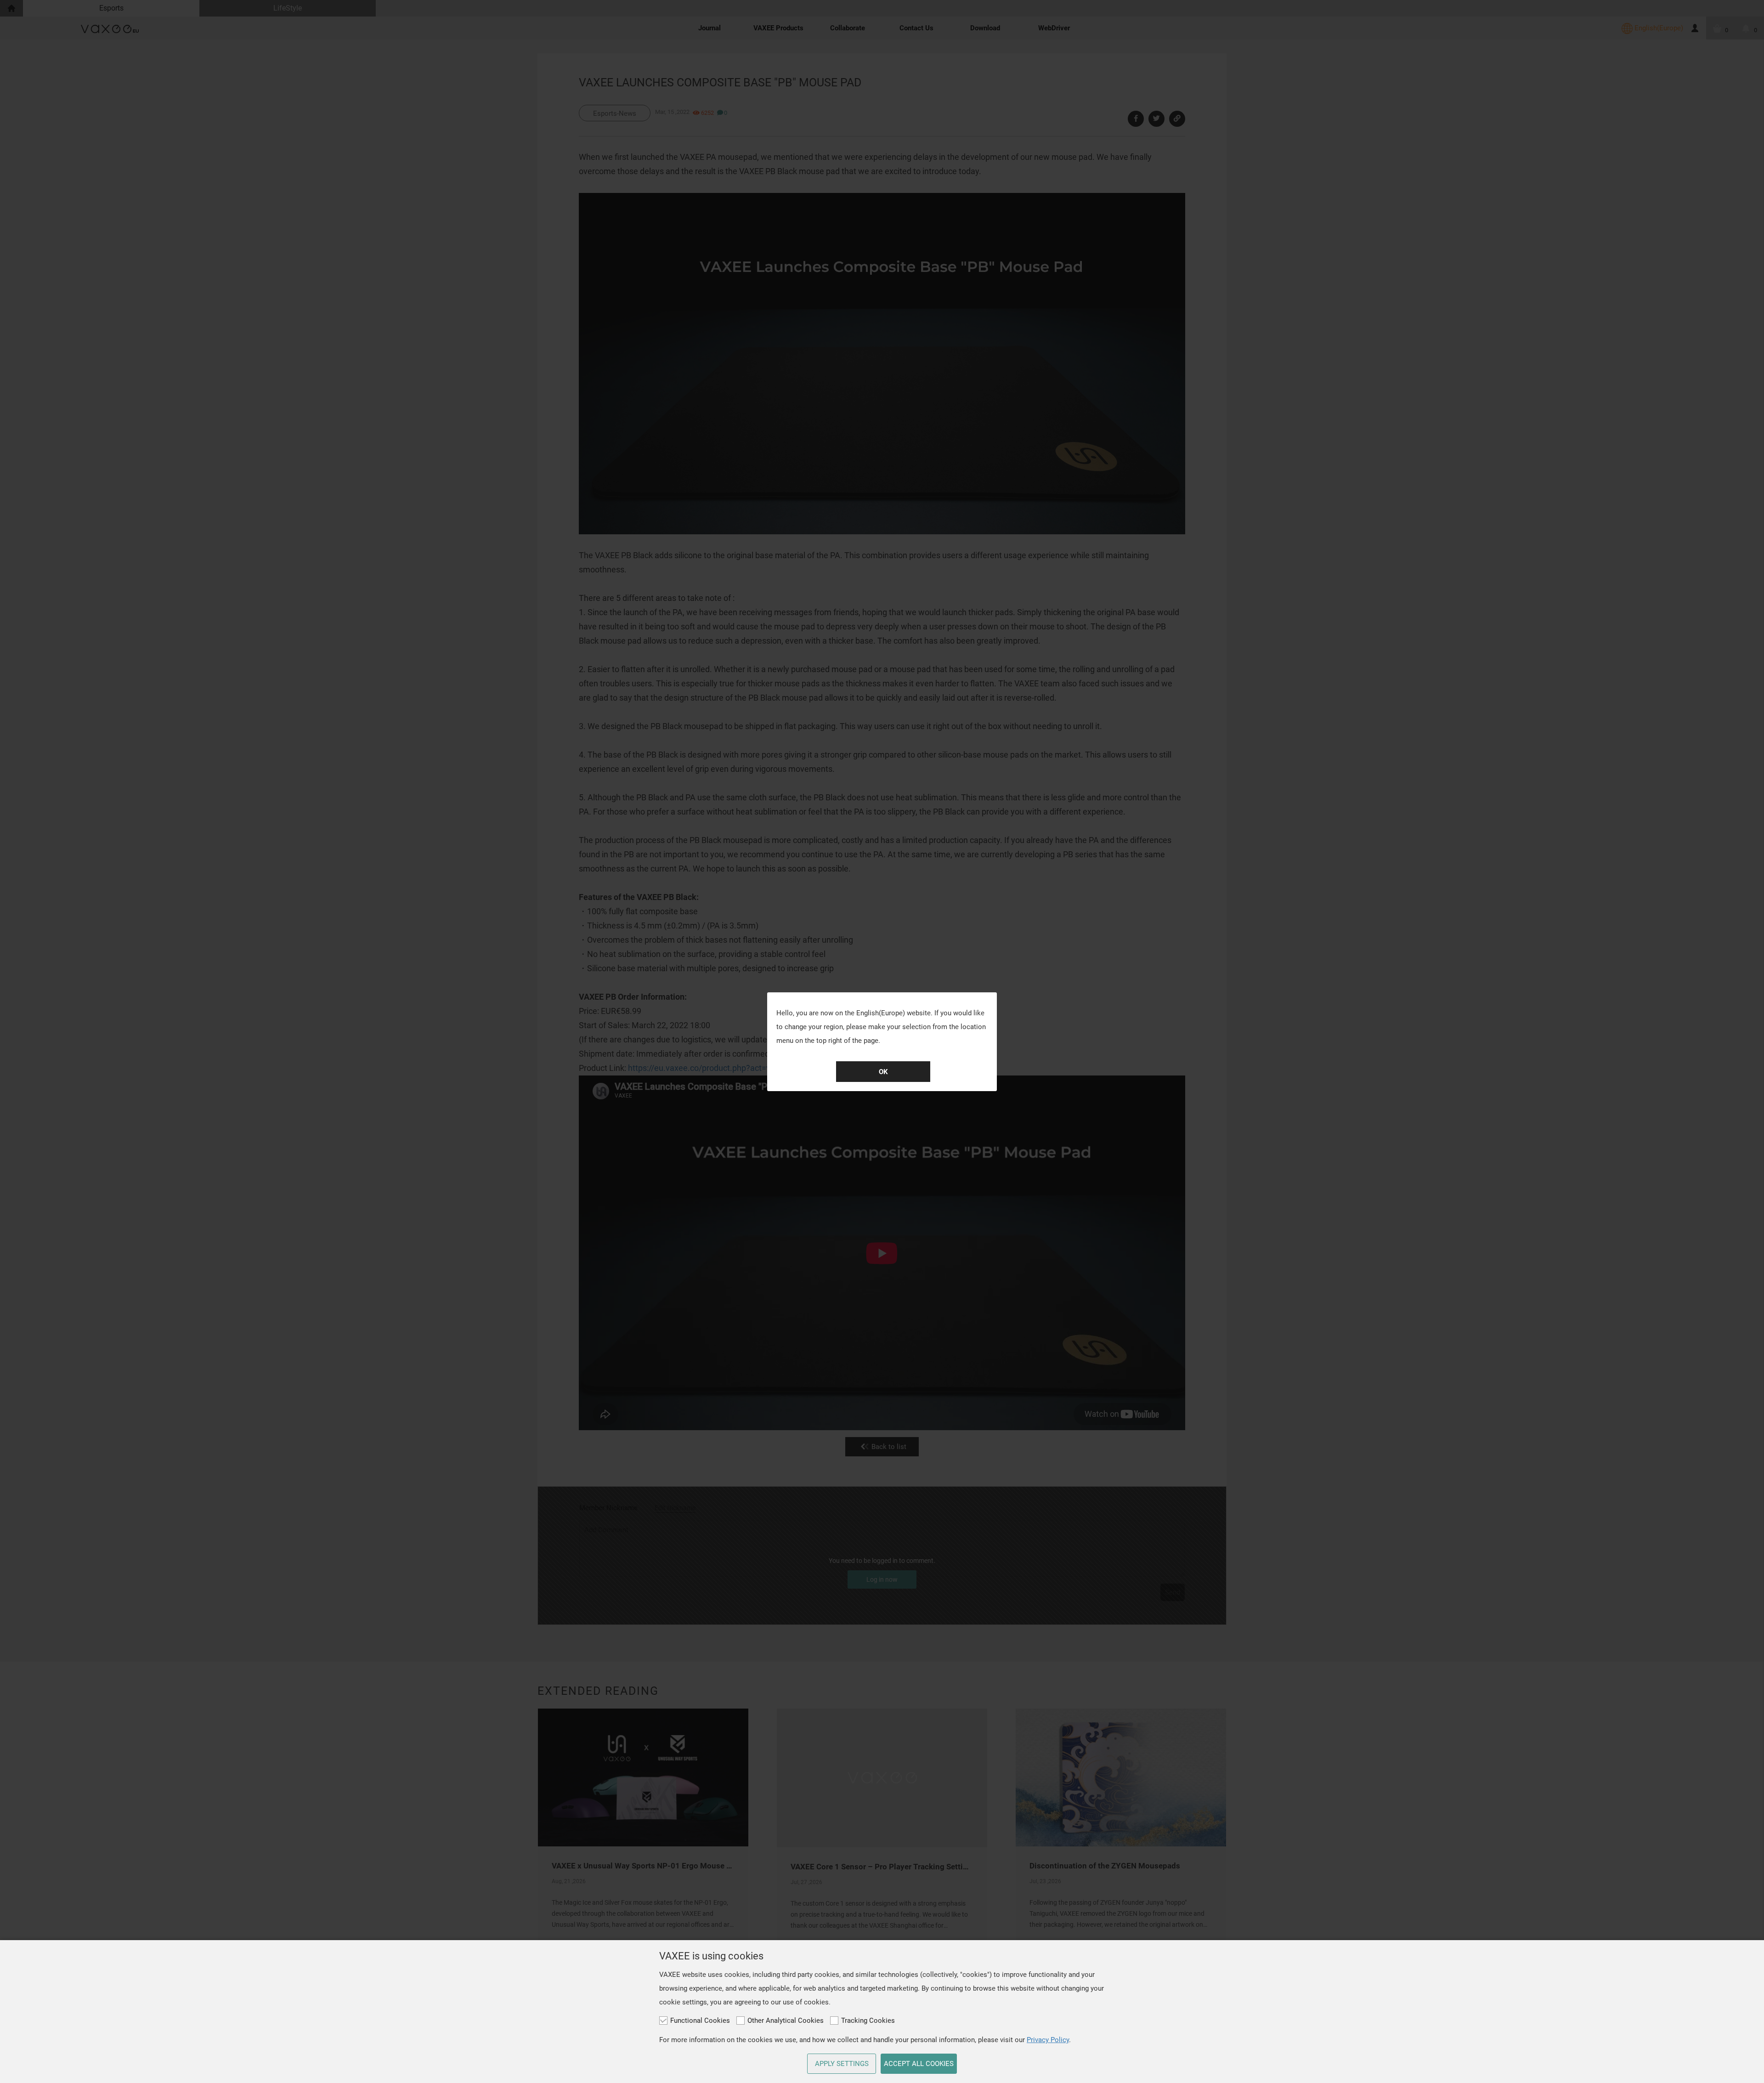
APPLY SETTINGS (842, 2064)
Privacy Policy (1048, 2040)
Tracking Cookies (868, 2021)
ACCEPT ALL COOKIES (919, 2064)
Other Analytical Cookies (786, 2021)
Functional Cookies (700, 2021)
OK (883, 1072)
